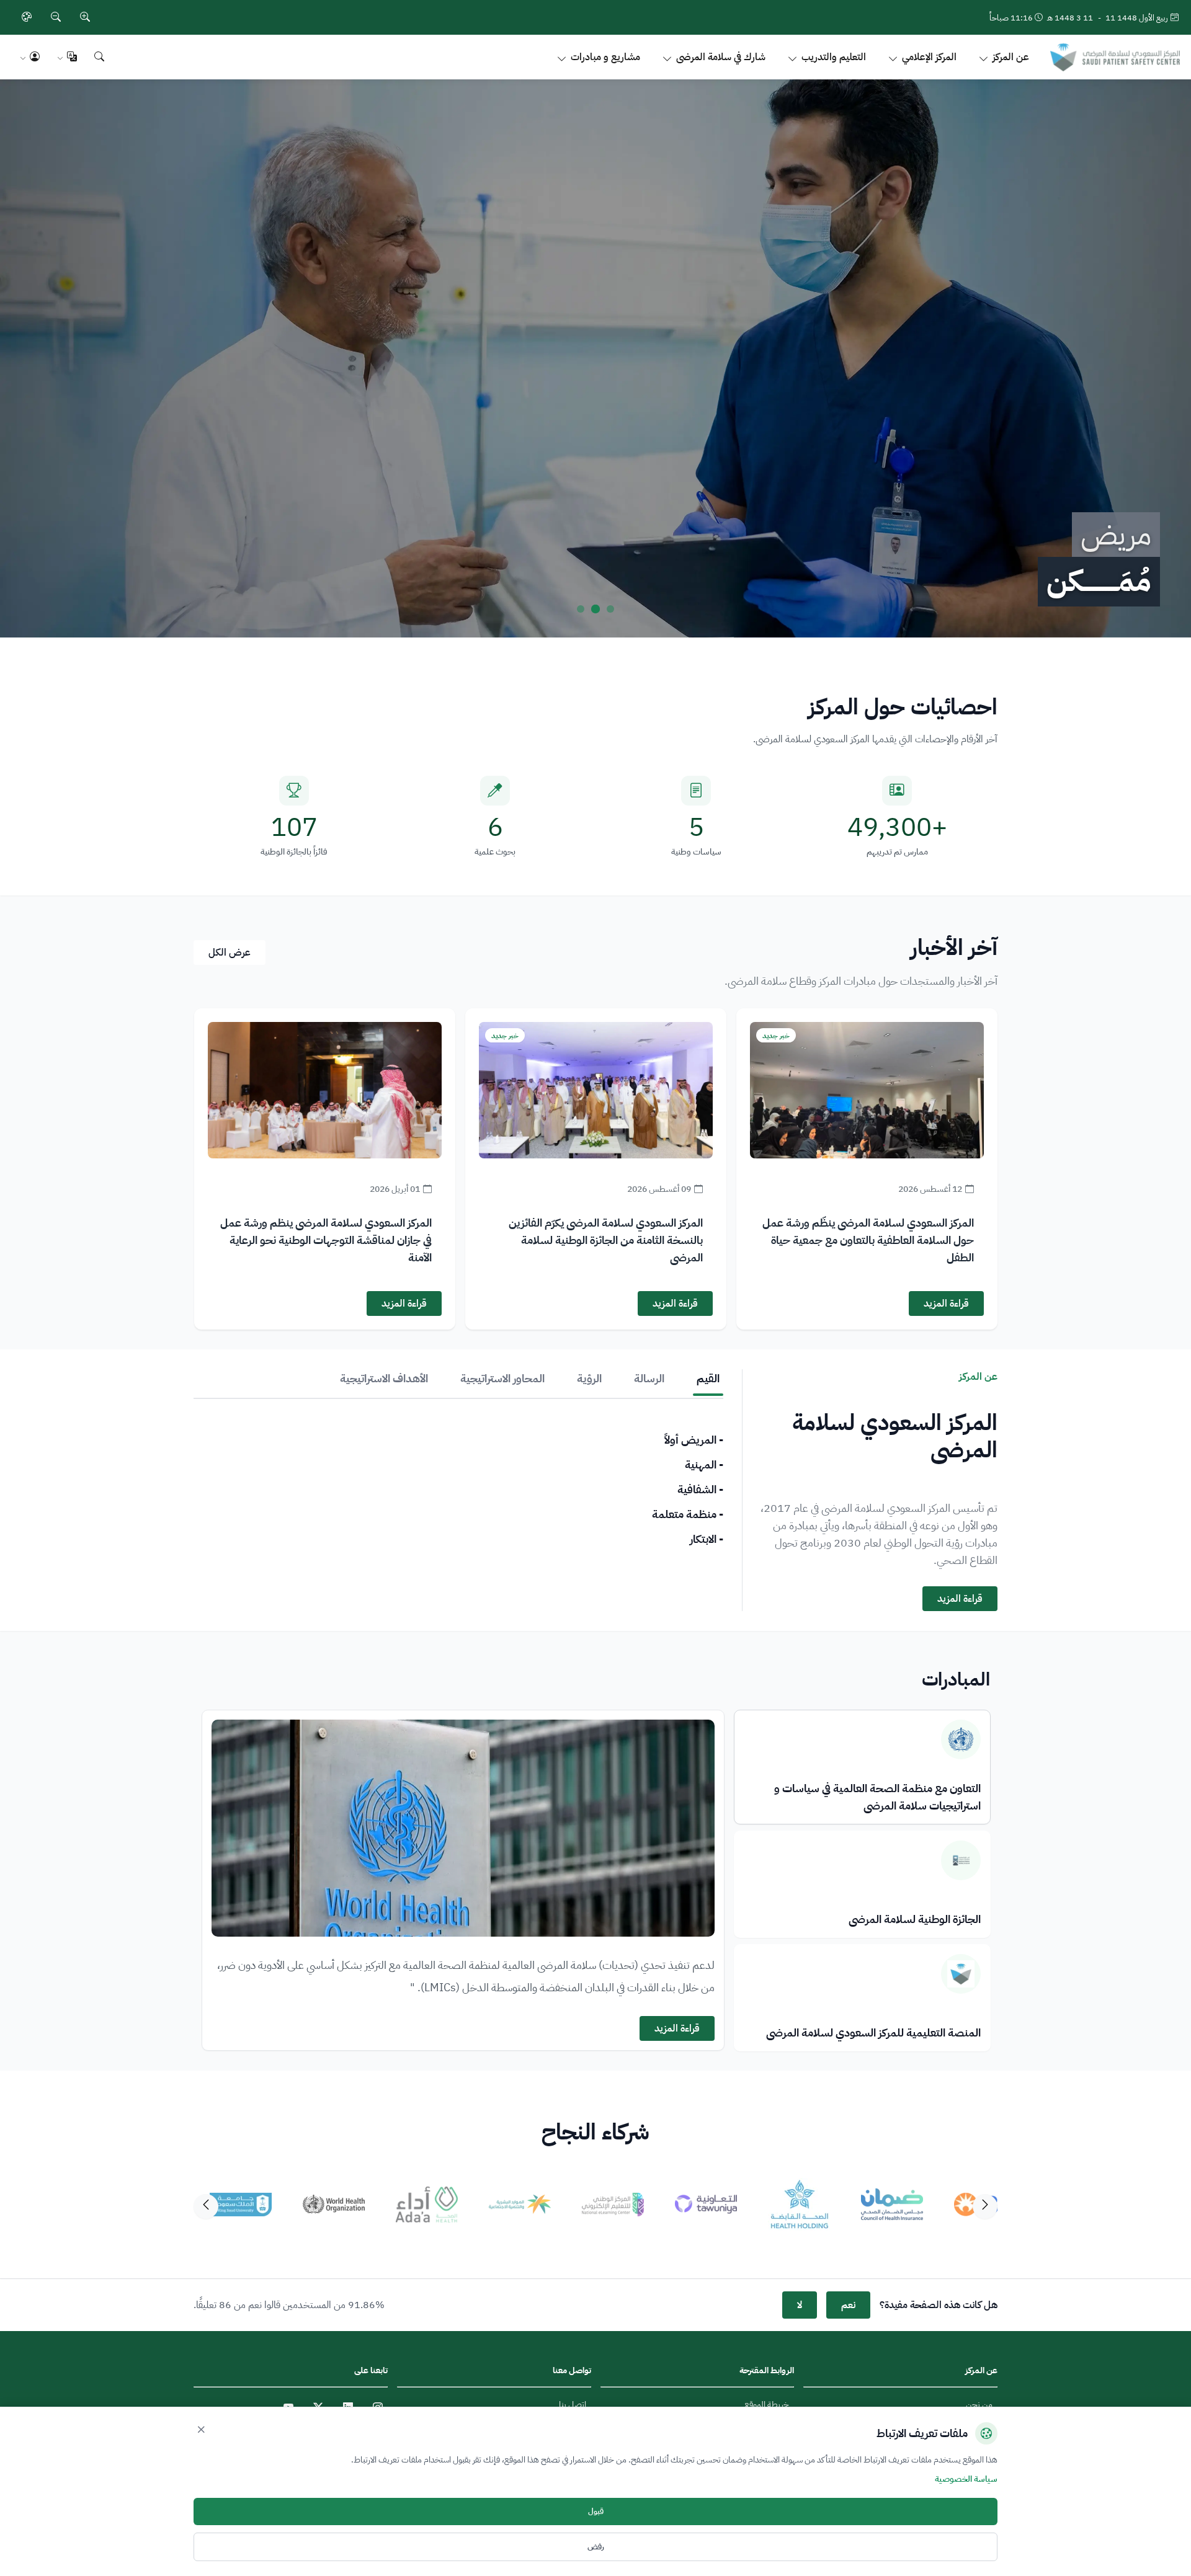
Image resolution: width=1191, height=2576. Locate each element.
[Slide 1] (610, 609)
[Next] (206, 2206)
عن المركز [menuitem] (1011, 57)
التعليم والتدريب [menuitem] (834, 57)
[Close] (201, 2430)
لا (800, 2305)
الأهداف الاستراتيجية (384, 1378)
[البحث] (99, 57)
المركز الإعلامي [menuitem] (929, 57)
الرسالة (649, 1378)
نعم (848, 2305)
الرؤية (589, 1378)
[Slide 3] (581, 609)
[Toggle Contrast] (27, 17)
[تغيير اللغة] (67, 57)
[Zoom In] (85, 17)
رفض (596, 2547)
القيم (708, 1378)
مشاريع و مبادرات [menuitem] (605, 57)
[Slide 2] (595, 609)
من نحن (979, 2405)
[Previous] (985, 2206)
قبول (596, 2512)
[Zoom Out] (56, 17)
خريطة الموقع (767, 2405)
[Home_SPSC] (1115, 57)
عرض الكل (230, 953)
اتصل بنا (573, 2405)
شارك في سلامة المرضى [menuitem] (721, 57)
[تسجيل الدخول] (30, 57)
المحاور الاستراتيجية (502, 1378)
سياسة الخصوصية (966, 2479)
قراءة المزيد (946, 1304)
